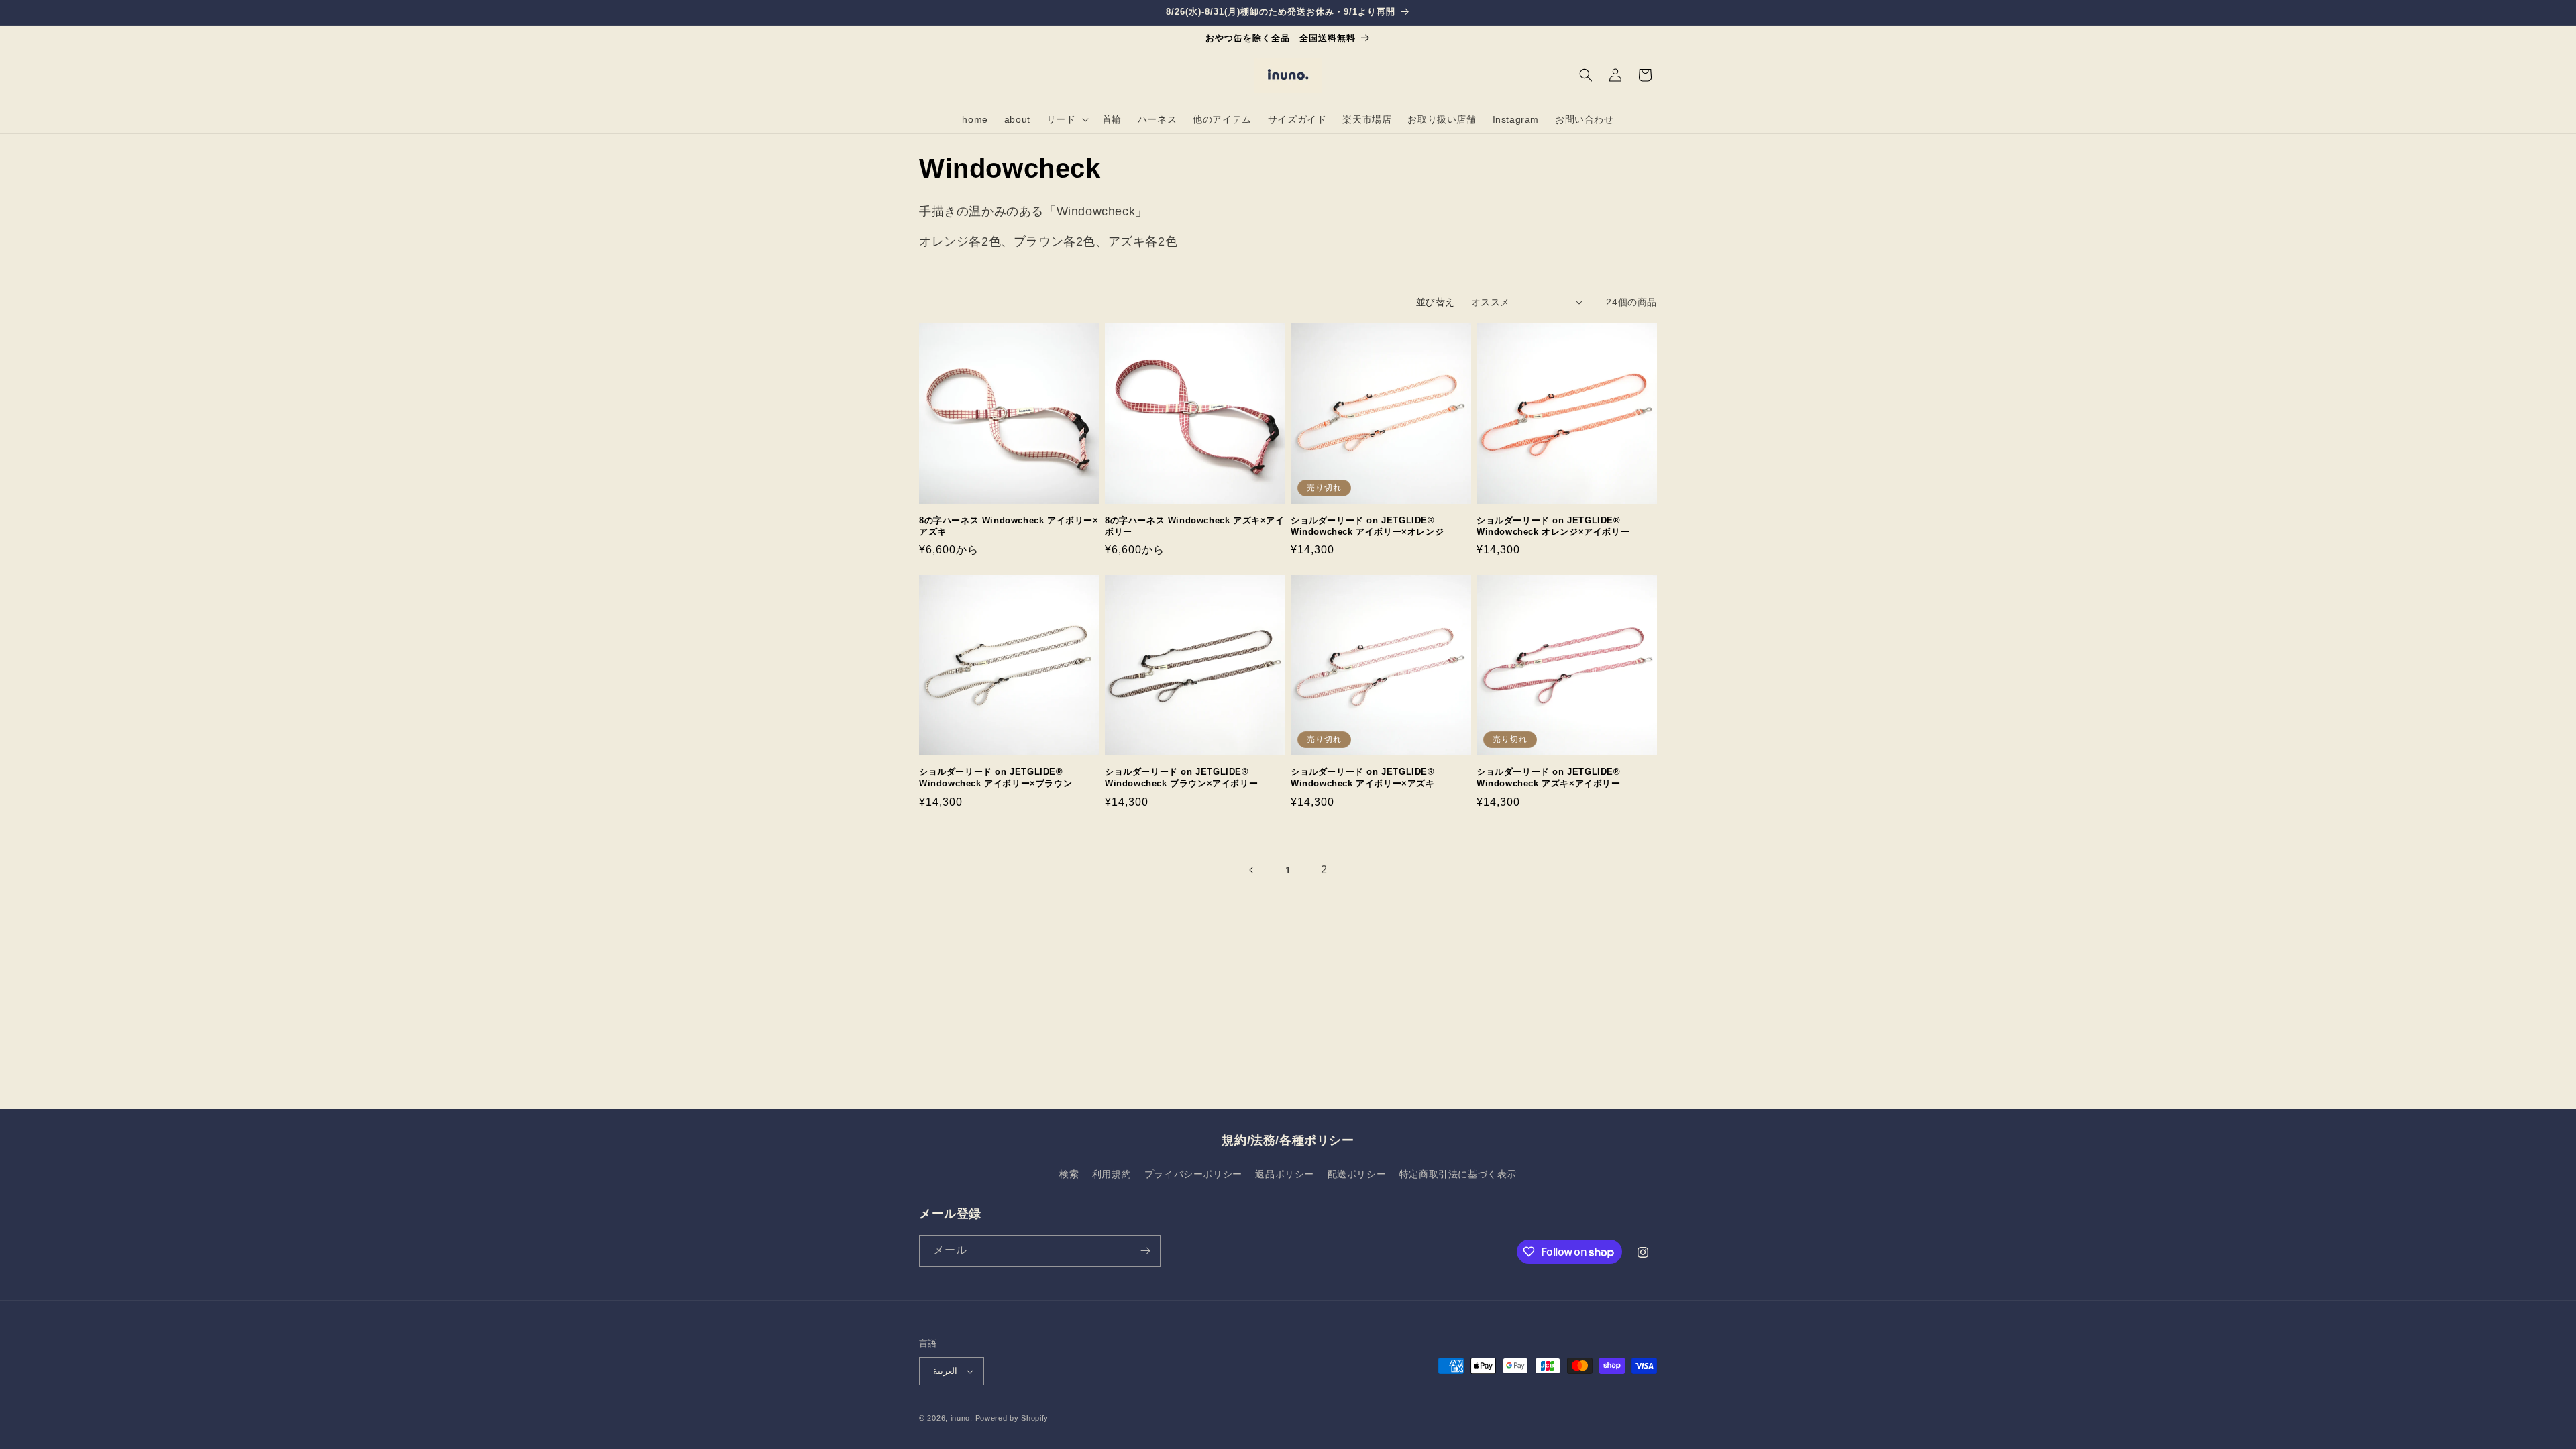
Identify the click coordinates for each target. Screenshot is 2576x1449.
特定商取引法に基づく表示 (1458, 1174)
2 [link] (1324, 870)
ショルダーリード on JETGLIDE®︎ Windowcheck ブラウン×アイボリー (1181, 777)
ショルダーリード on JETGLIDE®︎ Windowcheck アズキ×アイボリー (1549, 777)
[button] (1066, 119)
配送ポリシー (1357, 1174)
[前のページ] (1252, 870)
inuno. (962, 1418)
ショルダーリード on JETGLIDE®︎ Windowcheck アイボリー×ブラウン (996, 777)
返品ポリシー (1285, 1174)
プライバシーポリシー (1193, 1174)
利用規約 (1112, 1174)
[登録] (1145, 1251)
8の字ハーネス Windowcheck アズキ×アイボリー (1195, 526)
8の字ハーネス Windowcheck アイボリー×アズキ (1009, 526)
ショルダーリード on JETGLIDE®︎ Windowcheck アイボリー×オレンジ (1367, 526)
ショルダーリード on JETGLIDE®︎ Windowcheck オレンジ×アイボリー (1553, 526)
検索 (1069, 1174)
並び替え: (1437, 302)
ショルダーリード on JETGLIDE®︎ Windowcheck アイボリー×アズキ (1363, 777)
